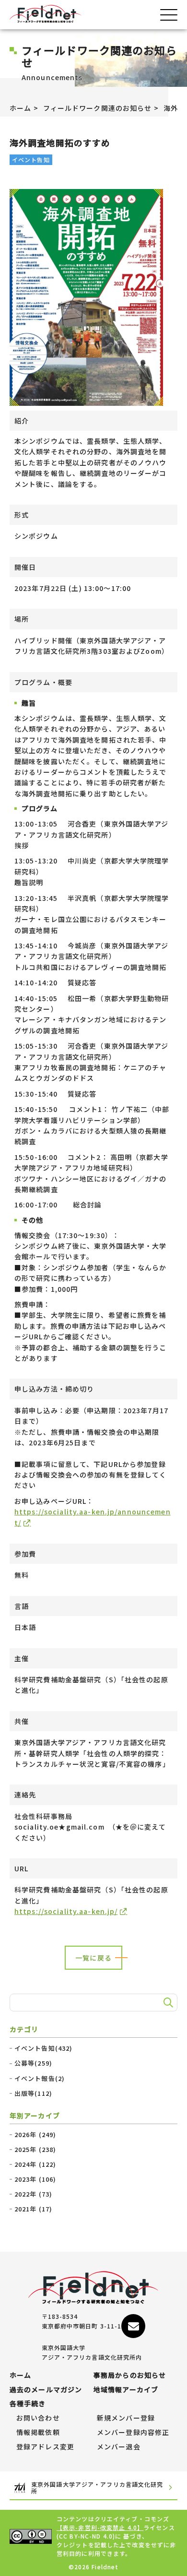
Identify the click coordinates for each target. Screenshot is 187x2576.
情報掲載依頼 (38, 2433)
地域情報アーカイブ (126, 2390)
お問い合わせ (38, 2418)
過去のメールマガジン (46, 2390)
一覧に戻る (93, 1958)
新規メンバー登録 (126, 2418)
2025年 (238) (35, 2150)
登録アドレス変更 (45, 2447)
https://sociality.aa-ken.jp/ (66, 1911)
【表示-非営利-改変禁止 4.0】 (100, 2527)
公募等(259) (33, 2063)
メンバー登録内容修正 (133, 2433)
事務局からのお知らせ (130, 2375)
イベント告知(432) (43, 2048)
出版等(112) (33, 2093)
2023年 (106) (35, 2179)
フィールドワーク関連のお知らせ (98, 108)
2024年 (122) (35, 2164)
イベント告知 (31, 160)
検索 (167, 2003)
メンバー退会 (119, 2447)
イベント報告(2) (40, 2079)
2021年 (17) (33, 2209)
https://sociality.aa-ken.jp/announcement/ (93, 1517)
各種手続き (28, 2404)
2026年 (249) (35, 2135)
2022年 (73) (33, 2194)
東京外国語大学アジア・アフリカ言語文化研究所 (97, 2488)
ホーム (20, 108)
